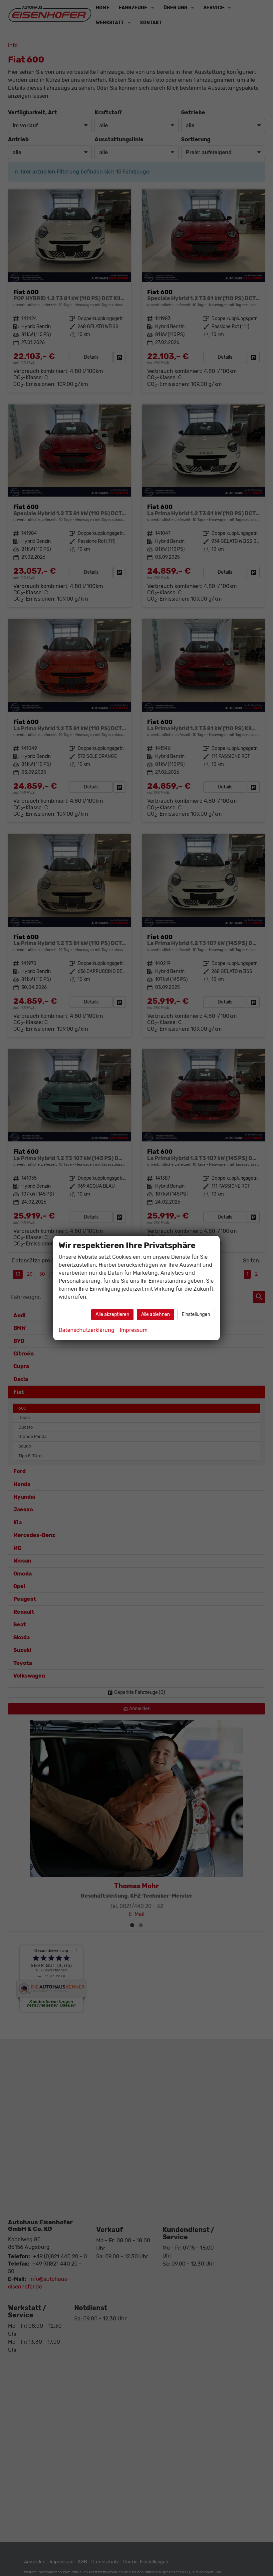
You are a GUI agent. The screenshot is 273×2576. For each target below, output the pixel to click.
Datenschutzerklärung (87, 1330)
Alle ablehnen (155, 1314)
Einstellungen (196, 1314)
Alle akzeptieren (112, 1314)
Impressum (134, 1330)
